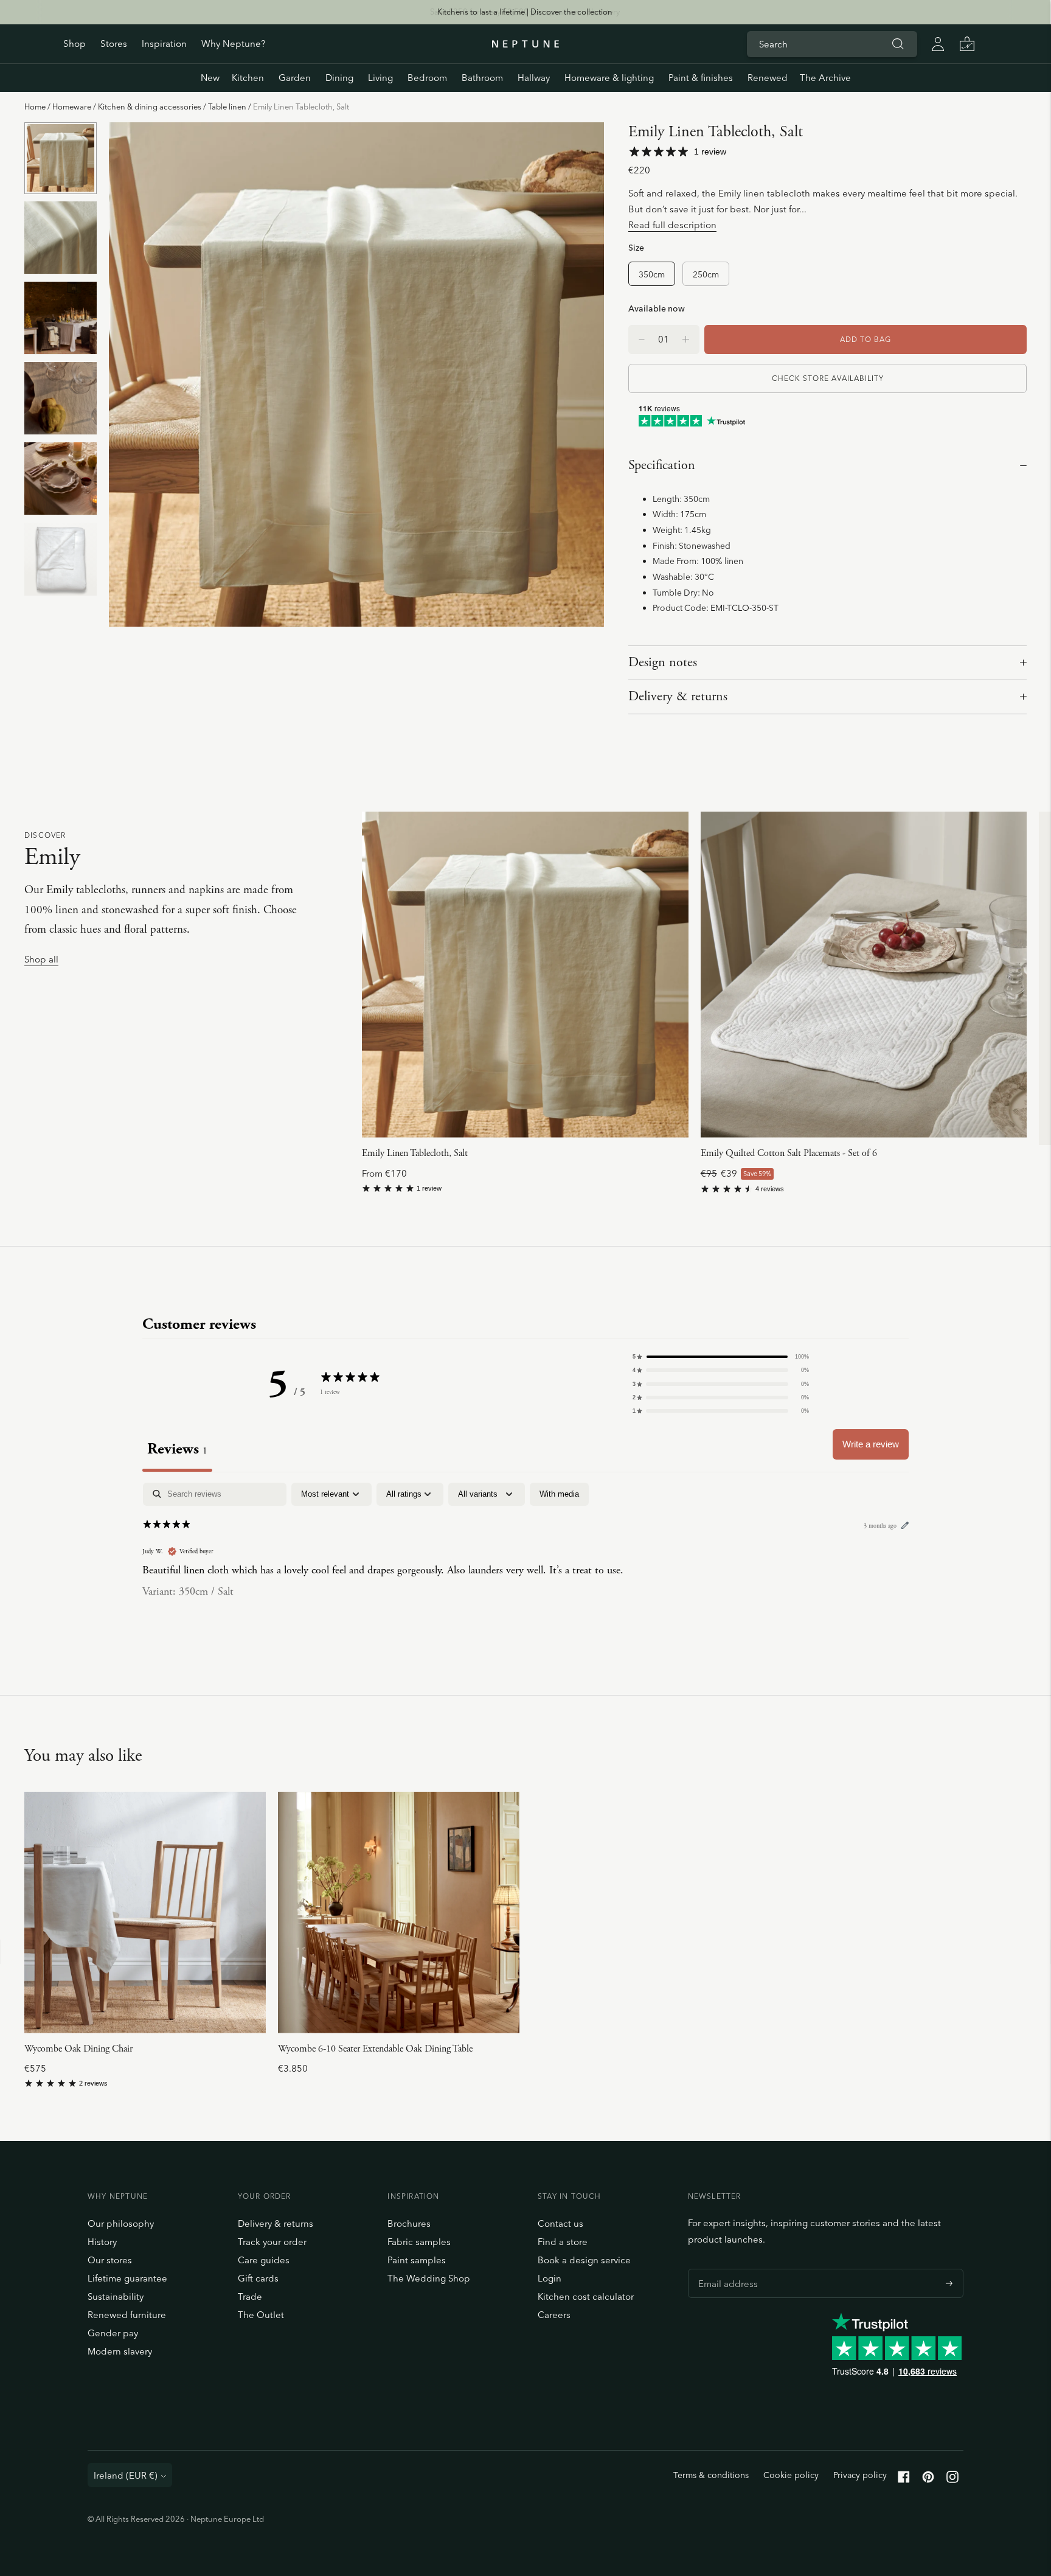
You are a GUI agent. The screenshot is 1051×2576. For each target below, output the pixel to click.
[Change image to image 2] (61, 238)
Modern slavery (120, 2351)
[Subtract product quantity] (686, 339)
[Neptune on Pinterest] (928, 2480)
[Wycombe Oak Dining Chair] (145, 1913)
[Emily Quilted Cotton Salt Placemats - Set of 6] (864, 975)
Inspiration (164, 44)
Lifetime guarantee (127, 2278)
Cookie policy (791, 2475)
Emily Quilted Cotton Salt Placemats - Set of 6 (789, 1153)
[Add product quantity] (642, 339)
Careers (554, 2315)
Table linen (227, 106)
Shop (75, 44)
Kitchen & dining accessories (150, 106)
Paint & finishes (701, 78)
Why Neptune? (233, 44)
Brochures (409, 2223)
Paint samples (417, 2260)
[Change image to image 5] (61, 479)
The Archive (825, 78)
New (210, 78)
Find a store (563, 2242)
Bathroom (482, 78)
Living (380, 78)
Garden (295, 78)
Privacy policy (860, 2475)
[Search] (898, 44)
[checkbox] (559, 1494)
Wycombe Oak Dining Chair (78, 2049)
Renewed (768, 78)
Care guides (264, 2260)
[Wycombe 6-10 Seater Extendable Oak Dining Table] (399, 1913)
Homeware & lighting (609, 78)
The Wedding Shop (429, 2278)
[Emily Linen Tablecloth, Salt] (525, 975)
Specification (662, 465)
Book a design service (584, 2260)
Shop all (41, 960)
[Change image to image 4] (61, 399)
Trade (250, 2296)
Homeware (72, 106)
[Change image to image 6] (61, 559)
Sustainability (116, 2296)
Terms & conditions (711, 2475)
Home (35, 106)
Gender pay (113, 2333)
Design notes (663, 663)
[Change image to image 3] (61, 318)
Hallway (534, 78)
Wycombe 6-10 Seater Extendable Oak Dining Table (375, 2049)
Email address (725, 2269)
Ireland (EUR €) (126, 2475)
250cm (706, 274)
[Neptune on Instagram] (952, 2480)
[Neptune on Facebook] (904, 2480)
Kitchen (248, 78)
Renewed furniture (127, 2315)
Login (550, 2278)
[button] (721, 1357)
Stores (114, 44)
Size (636, 247)
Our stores (110, 2260)
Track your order (272, 2242)
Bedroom (427, 78)
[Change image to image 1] (61, 158)
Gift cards (258, 2278)
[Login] (938, 44)
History (102, 2242)
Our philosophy (121, 2223)
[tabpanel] (525, 1561)
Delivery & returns (678, 697)
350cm (652, 274)
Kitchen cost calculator (586, 2296)
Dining (339, 78)
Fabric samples (419, 2242)
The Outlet (261, 2315)
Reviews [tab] (177, 1449)
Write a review (871, 1444)
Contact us (560, 2223)
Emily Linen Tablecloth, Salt (415, 1153)
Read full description (672, 225)
